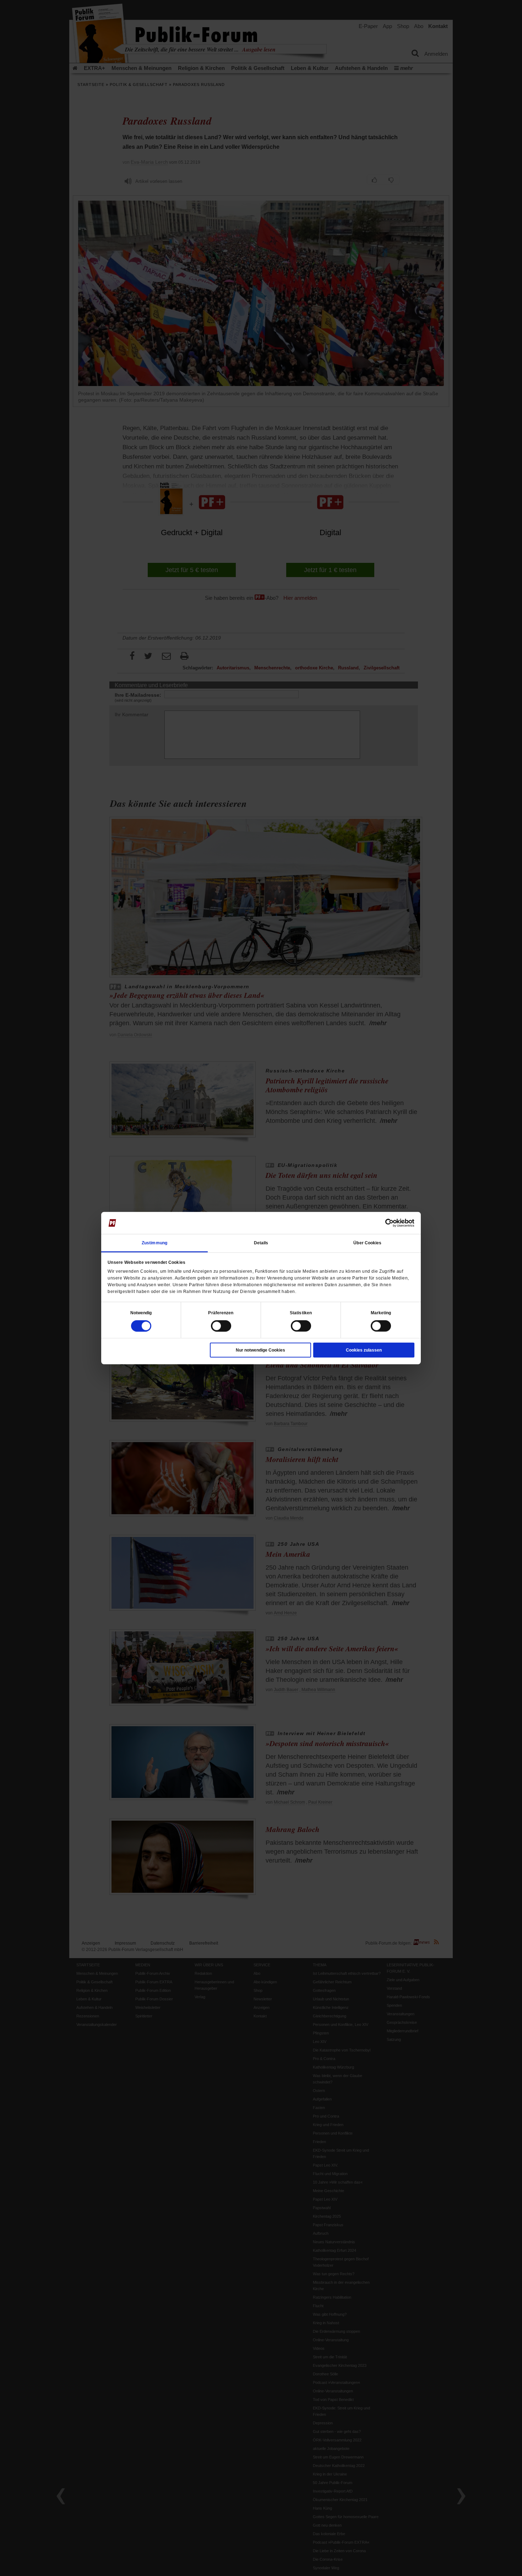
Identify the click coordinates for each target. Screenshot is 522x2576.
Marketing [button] (381, 1313)
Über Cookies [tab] (367, 1243)
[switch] (221, 1326)
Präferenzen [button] (221, 1313)
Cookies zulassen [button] (364, 1350)
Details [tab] (261, 1243)
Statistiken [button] (301, 1313)
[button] (141, 1313)
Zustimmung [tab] (154, 1243)
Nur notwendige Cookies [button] (260, 1350)
